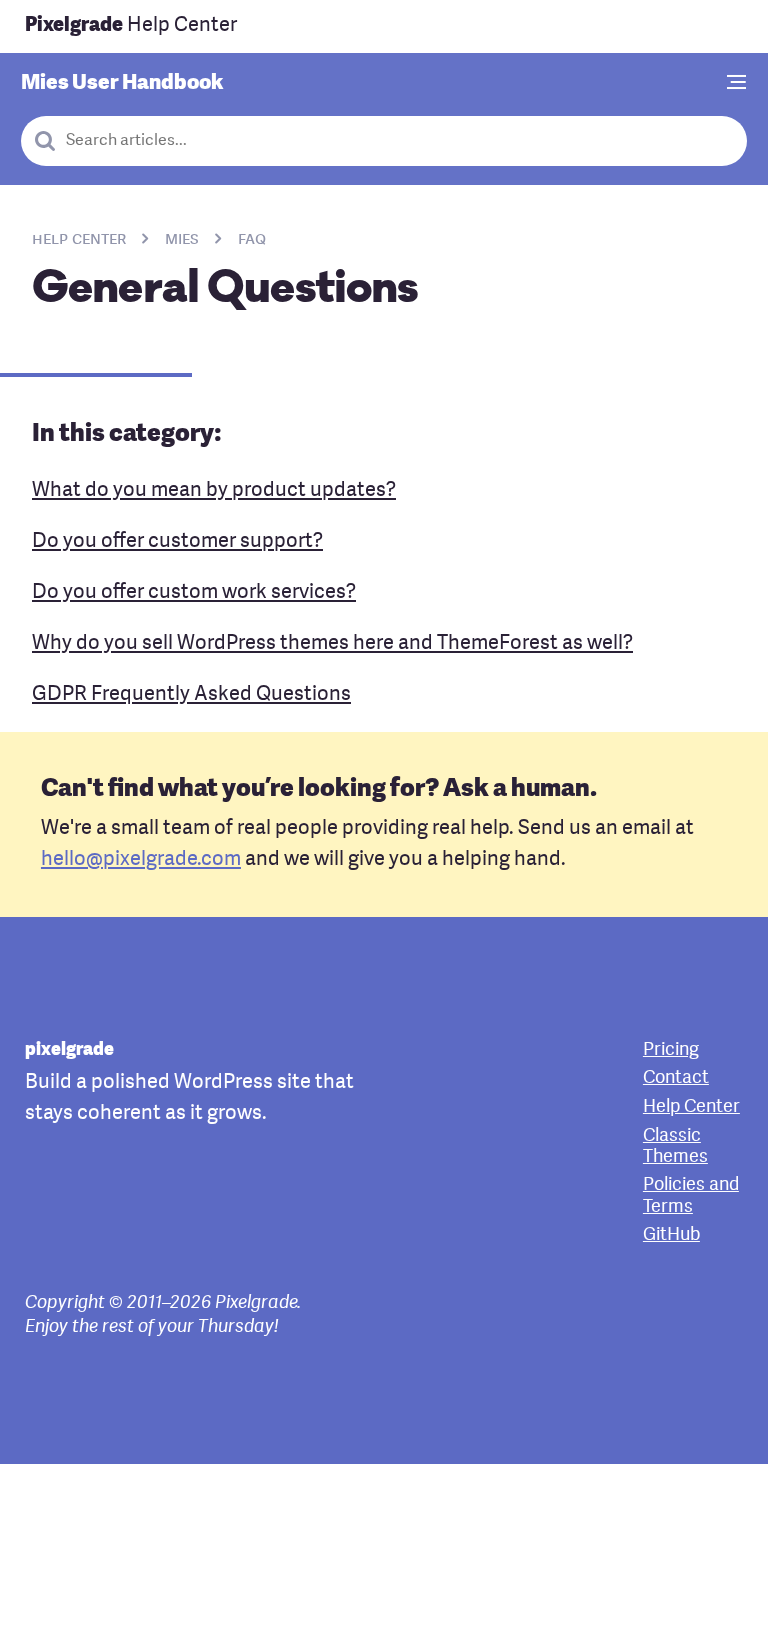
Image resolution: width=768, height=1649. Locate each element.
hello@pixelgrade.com (141, 860)
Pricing (671, 1050)
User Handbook (122, 83)
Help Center (131, 26)
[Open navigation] (737, 84)
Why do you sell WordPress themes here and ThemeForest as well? (332, 644)
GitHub (671, 1235)
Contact (676, 1078)
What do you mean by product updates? (214, 491)
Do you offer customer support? (177, 542)
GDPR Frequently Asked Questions (191, 695)
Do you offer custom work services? (194, 593)
